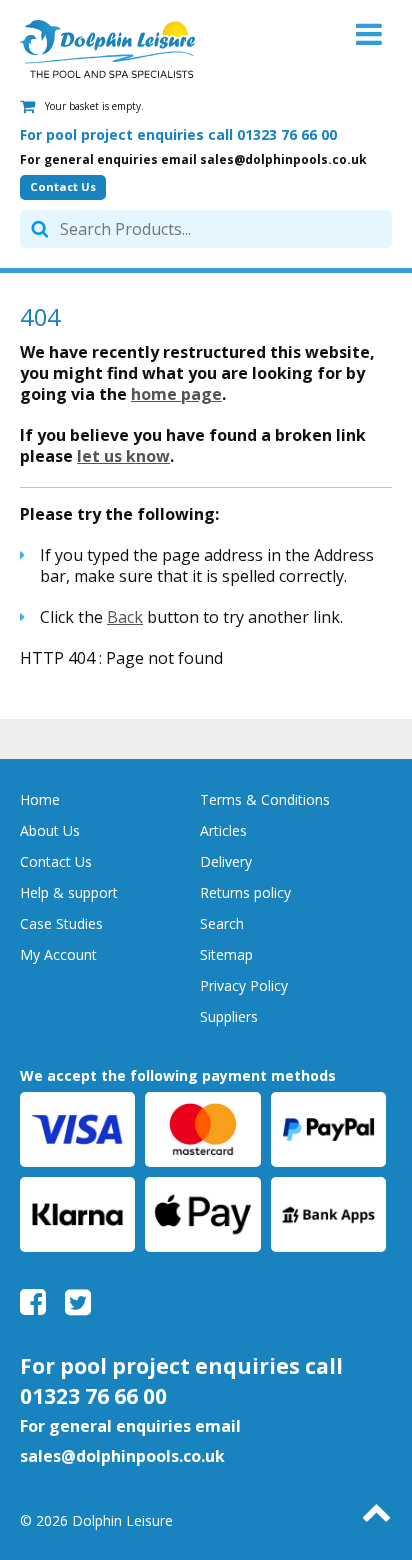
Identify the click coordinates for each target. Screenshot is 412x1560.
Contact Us (63, 186)
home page (176, 394)
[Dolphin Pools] (107, 49)
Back (125, 617)
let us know (123, 456)
